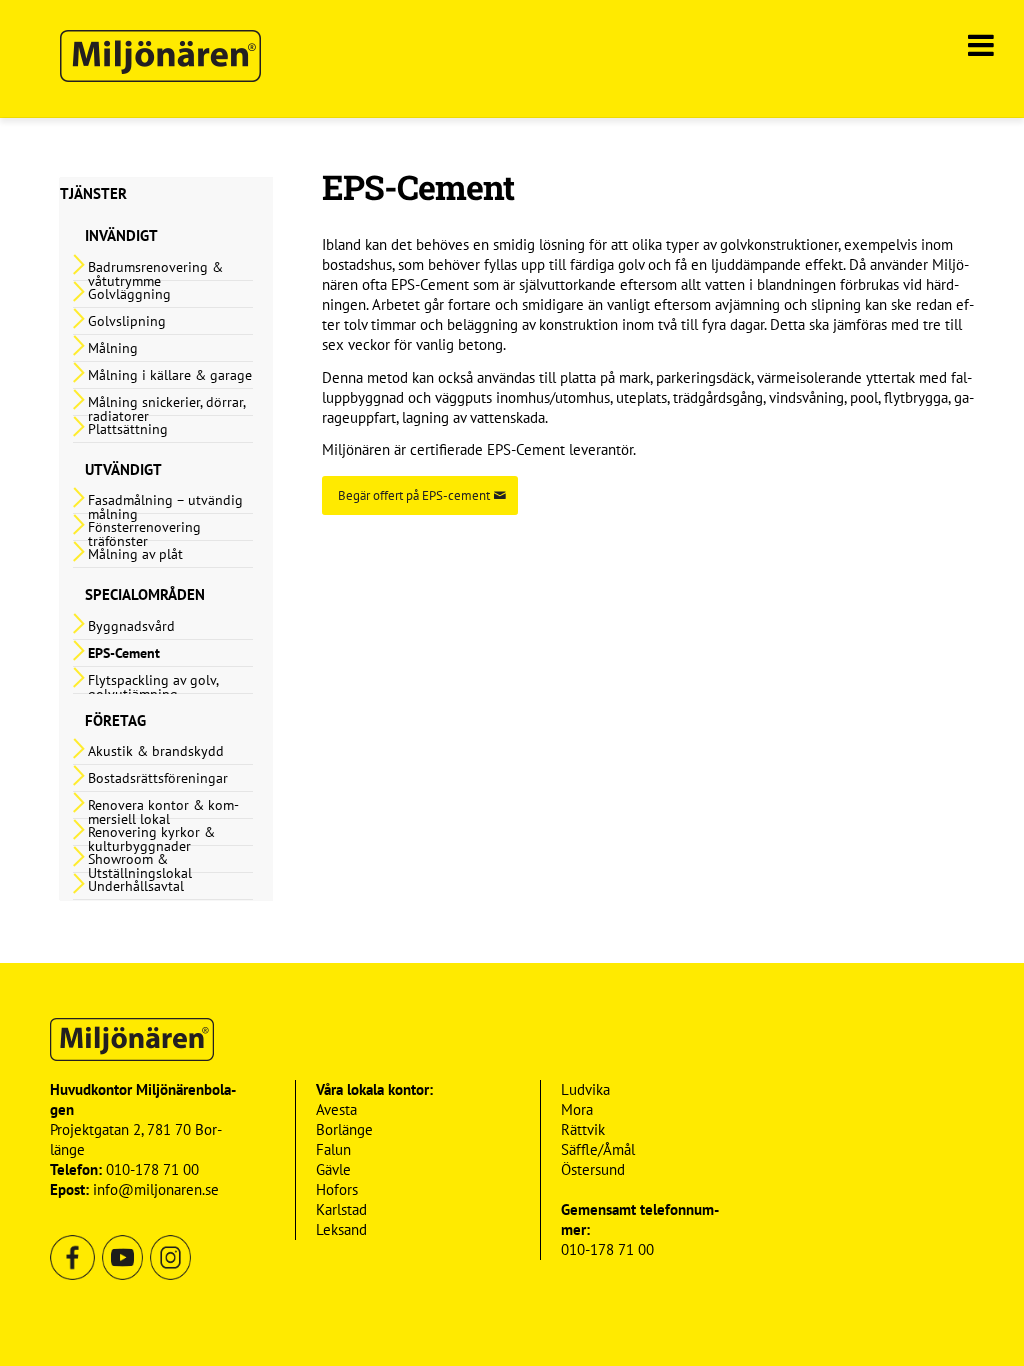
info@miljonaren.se (156, 1189)
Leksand (341, 1229)
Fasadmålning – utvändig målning (165, 507)
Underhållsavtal (136, 886)
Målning (113, 348)
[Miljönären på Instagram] (168, 1275)
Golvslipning (127, 321)
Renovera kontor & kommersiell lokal (163, 812)
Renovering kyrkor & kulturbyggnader (151, 839)
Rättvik (583, 1129)
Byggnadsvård (131, 626)
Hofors (337, 1189)
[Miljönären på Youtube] (120, 1275)
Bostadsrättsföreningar (158, 778)
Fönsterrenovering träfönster (144, 534)
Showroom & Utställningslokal (140, 866)
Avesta (336, 1109)
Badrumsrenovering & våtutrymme (155, 274)
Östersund (593, 1169)
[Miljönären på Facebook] (72, 1275)
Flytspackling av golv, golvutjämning (153, 687)
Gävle (333, 1169)
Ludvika (585, 1089)
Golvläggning (129, 294)
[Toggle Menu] (981, 38)
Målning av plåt (135, 554)
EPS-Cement (124, 653)
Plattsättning (128, 429)
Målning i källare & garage (170, 375)
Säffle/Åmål (598, 1149)
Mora (577, 1109)
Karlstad (341, 1209)
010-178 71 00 (152, 1169)
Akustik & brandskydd (156, 751)
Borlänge (344, 1129)
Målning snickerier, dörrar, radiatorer (166, 409)
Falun (333, 1149)
